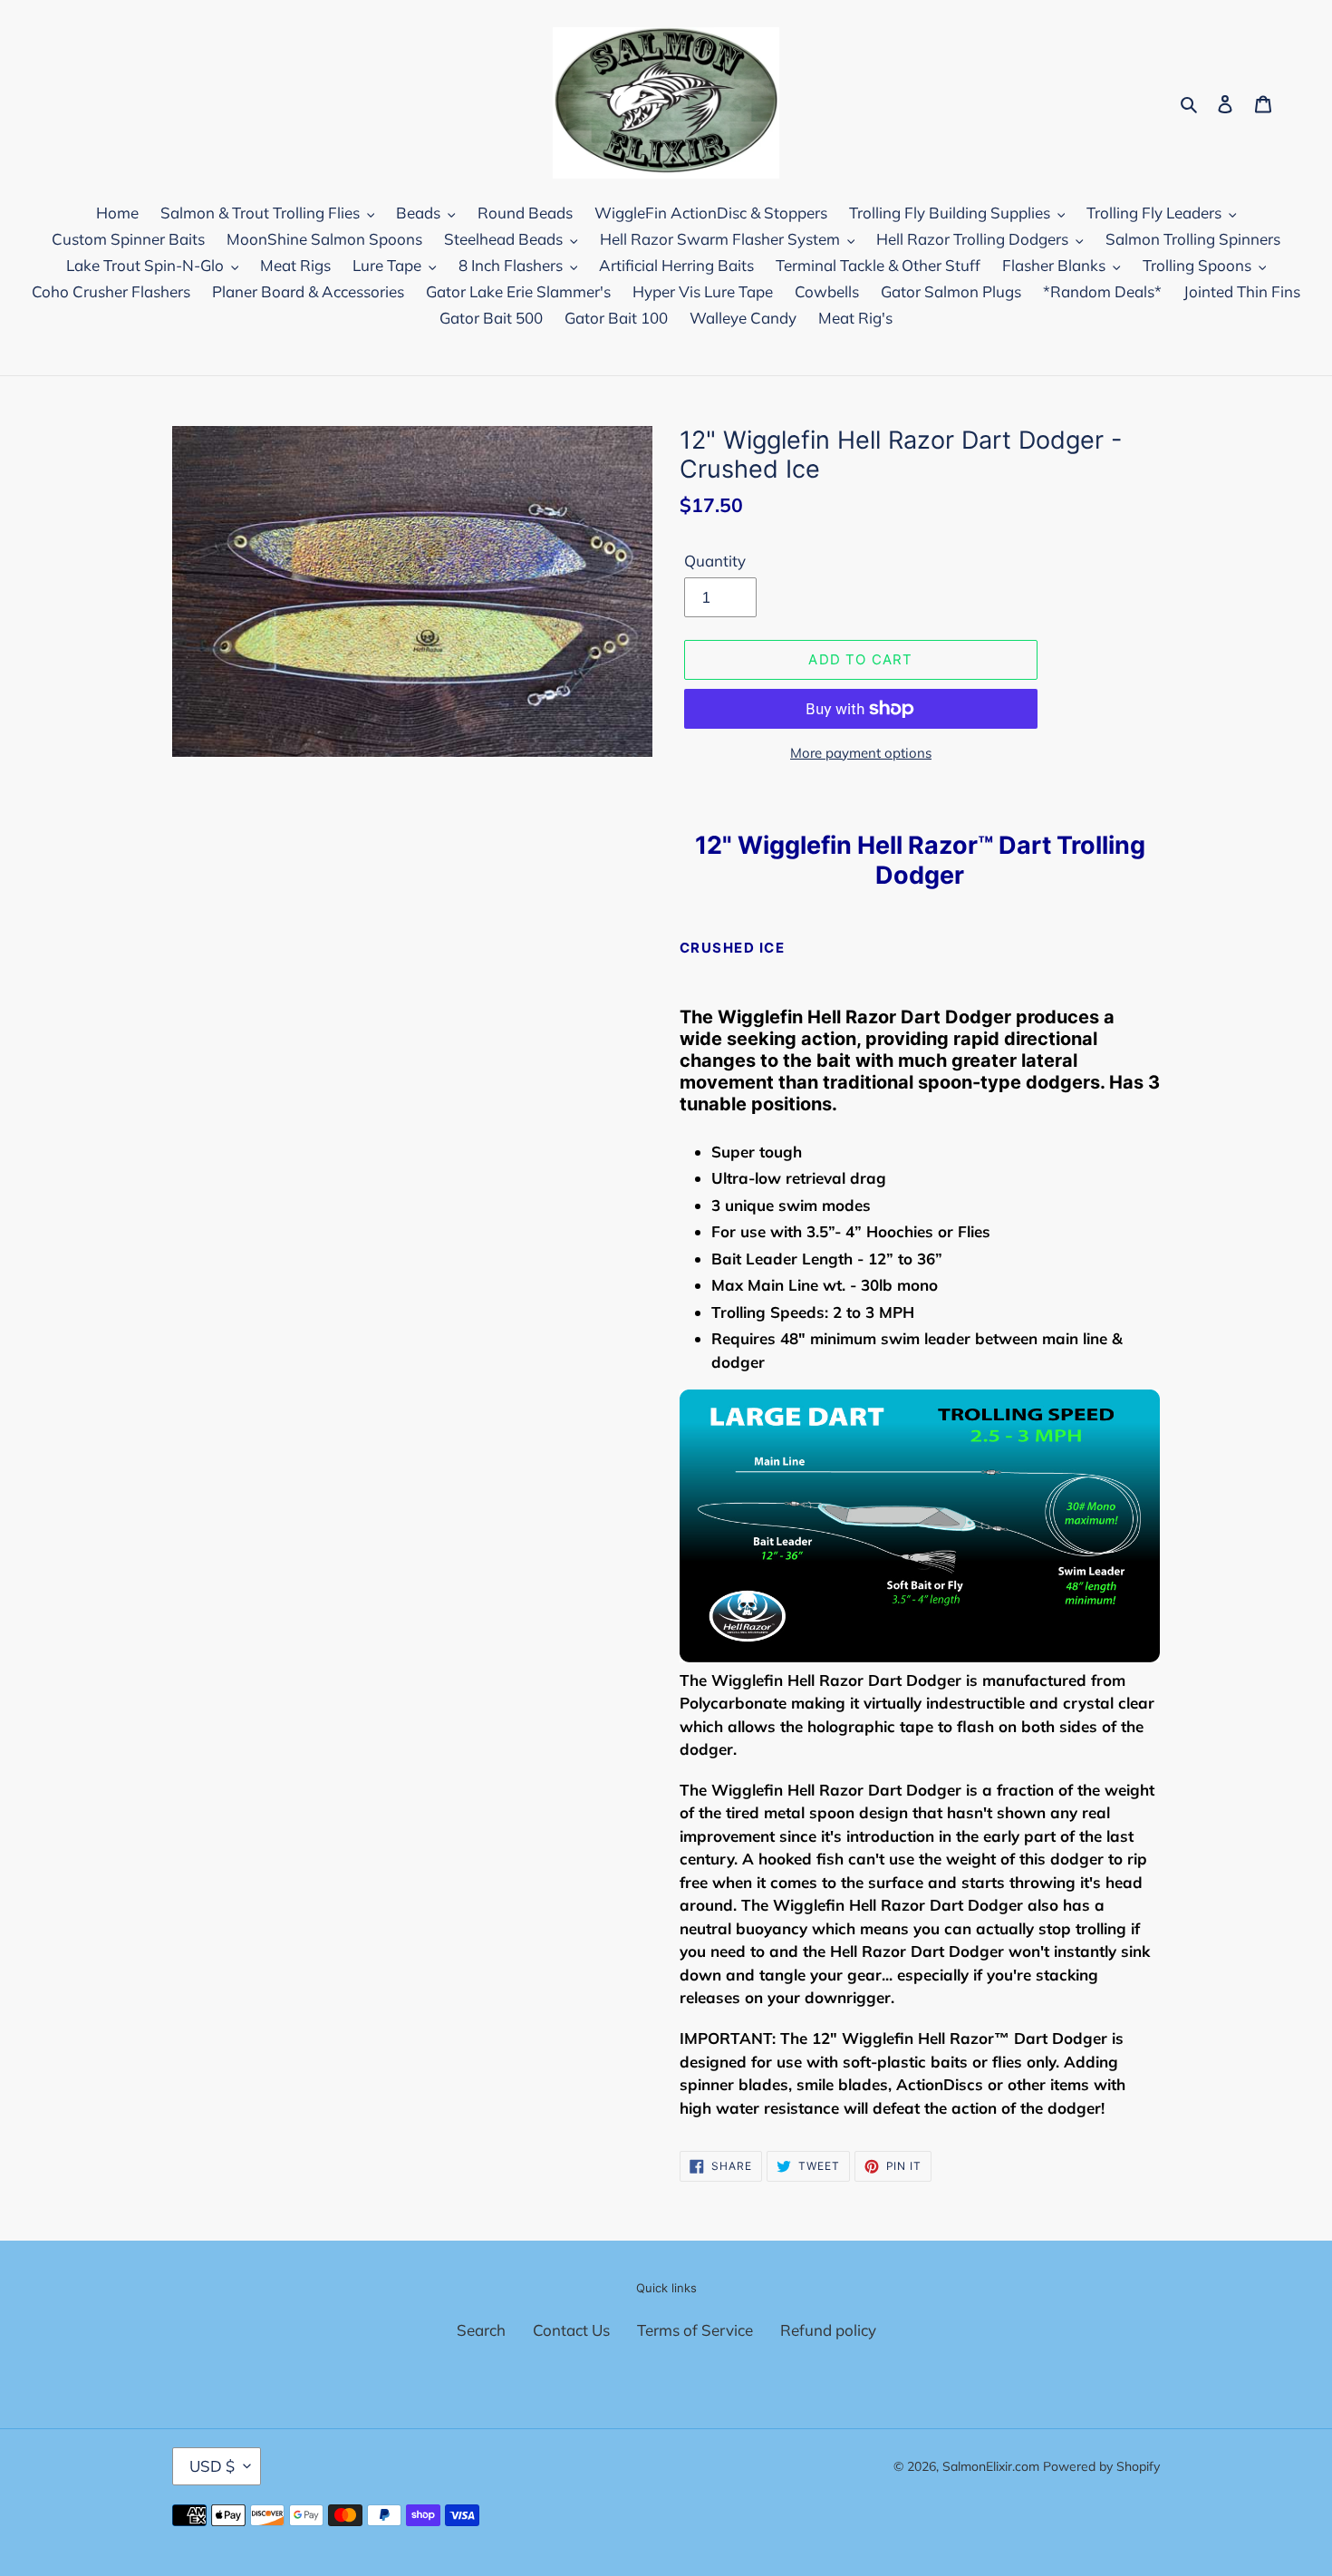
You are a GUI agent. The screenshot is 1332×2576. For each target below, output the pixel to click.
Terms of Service (695, 2330)
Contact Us (571, 2330)
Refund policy (828, 2330)
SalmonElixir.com (991, 2466)
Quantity (715, 561)
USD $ (212, 2466)
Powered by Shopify (1101, 2466)
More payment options (861, 753)
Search (481, 2330)
